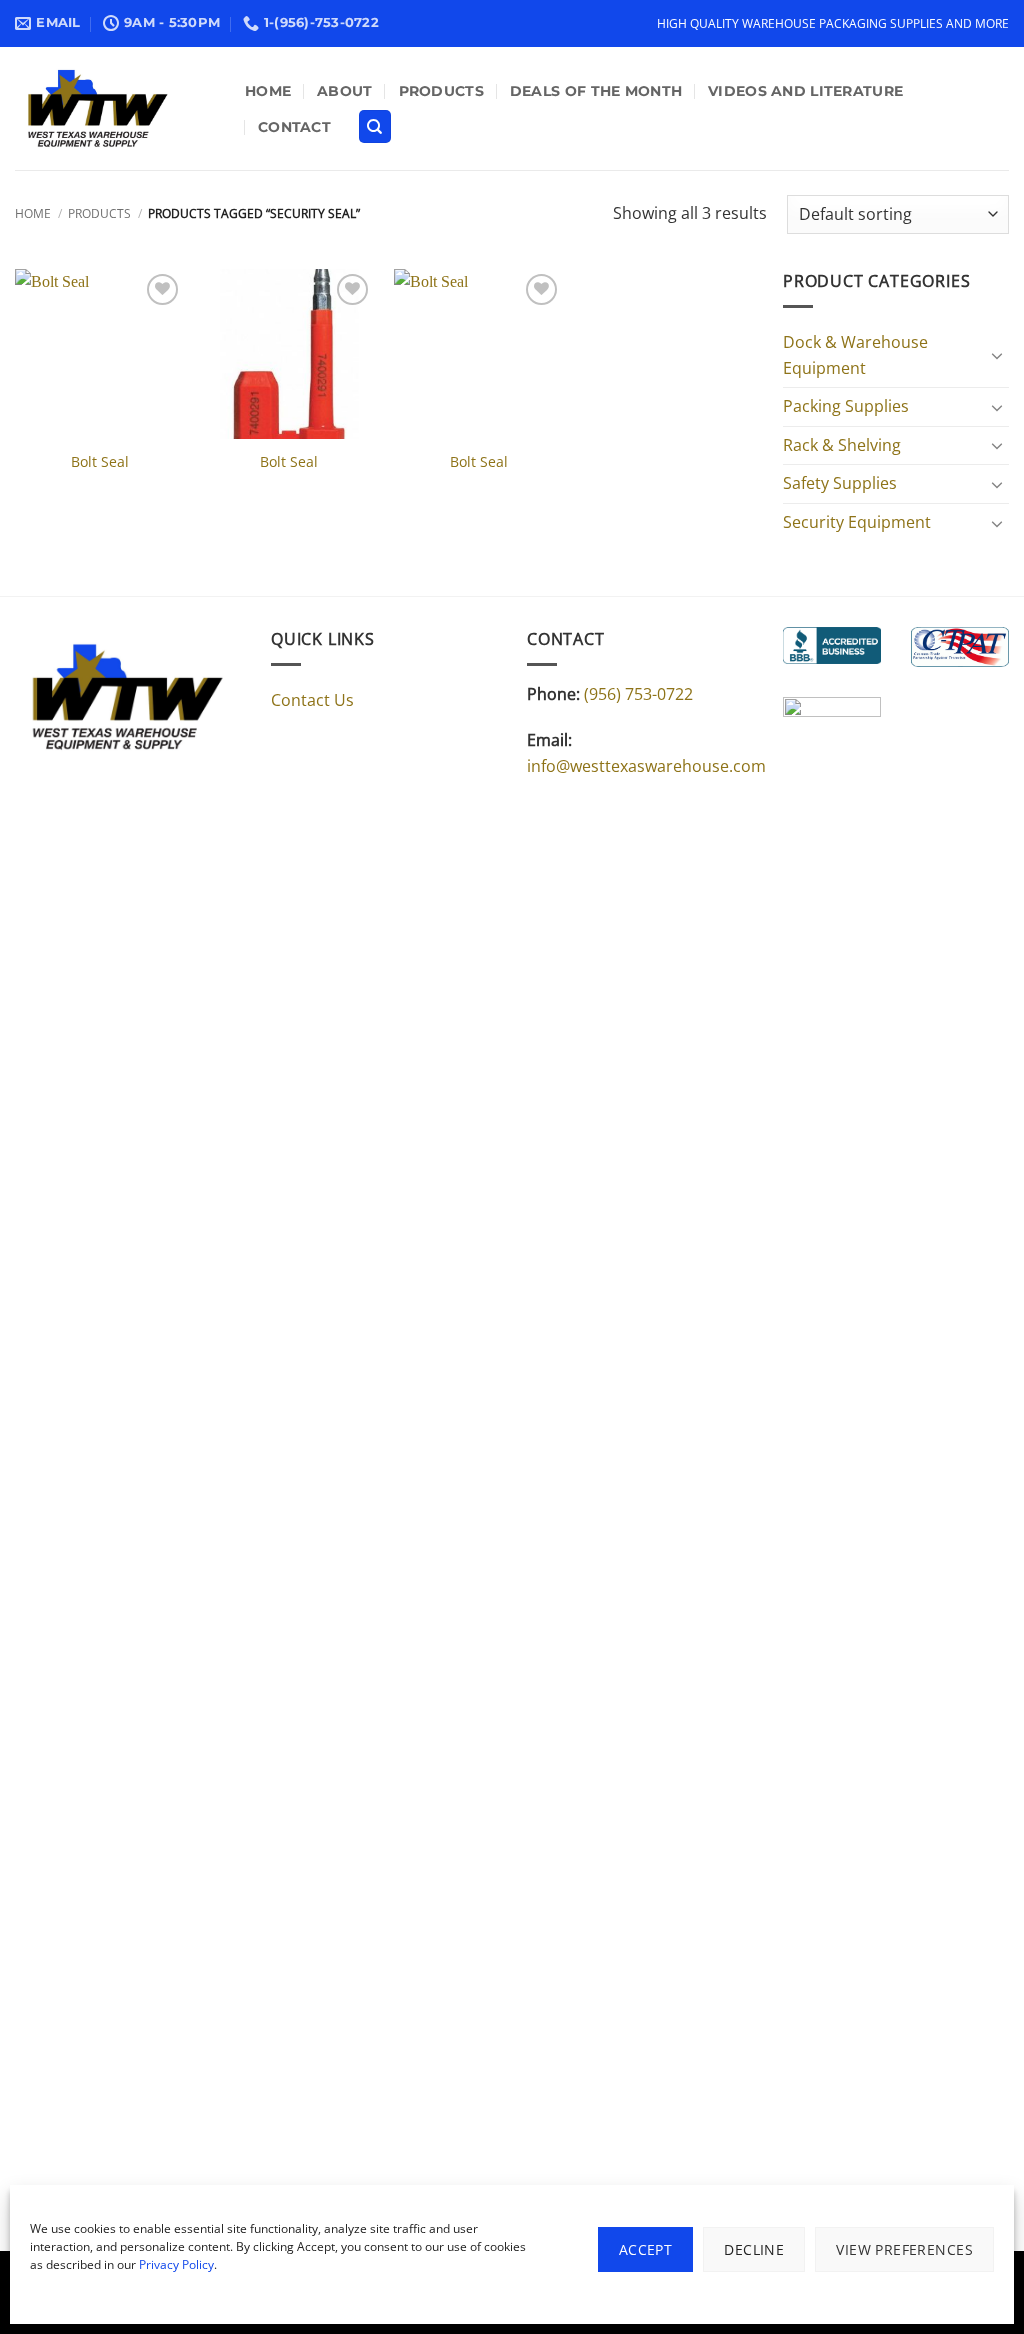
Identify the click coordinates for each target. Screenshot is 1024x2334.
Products (441, 91)
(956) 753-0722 (638, 694)
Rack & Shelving (842, 445)
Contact (294, 127)
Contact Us (312, 700)
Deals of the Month (596, 91)
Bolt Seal (100, 462)
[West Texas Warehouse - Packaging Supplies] (115, 108)
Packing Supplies (846, 406)
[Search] (375, 126)
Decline (754, 2249)
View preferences (904, 2249)
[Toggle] (997, 355)
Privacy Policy (176, 2264)
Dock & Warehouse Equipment (855, 355)
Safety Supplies (840, 483)
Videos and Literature (805, 91)
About (344, 91)
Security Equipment (857, 522)
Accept (646, 2249)
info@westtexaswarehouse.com (646, 766)
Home (268, 91)
